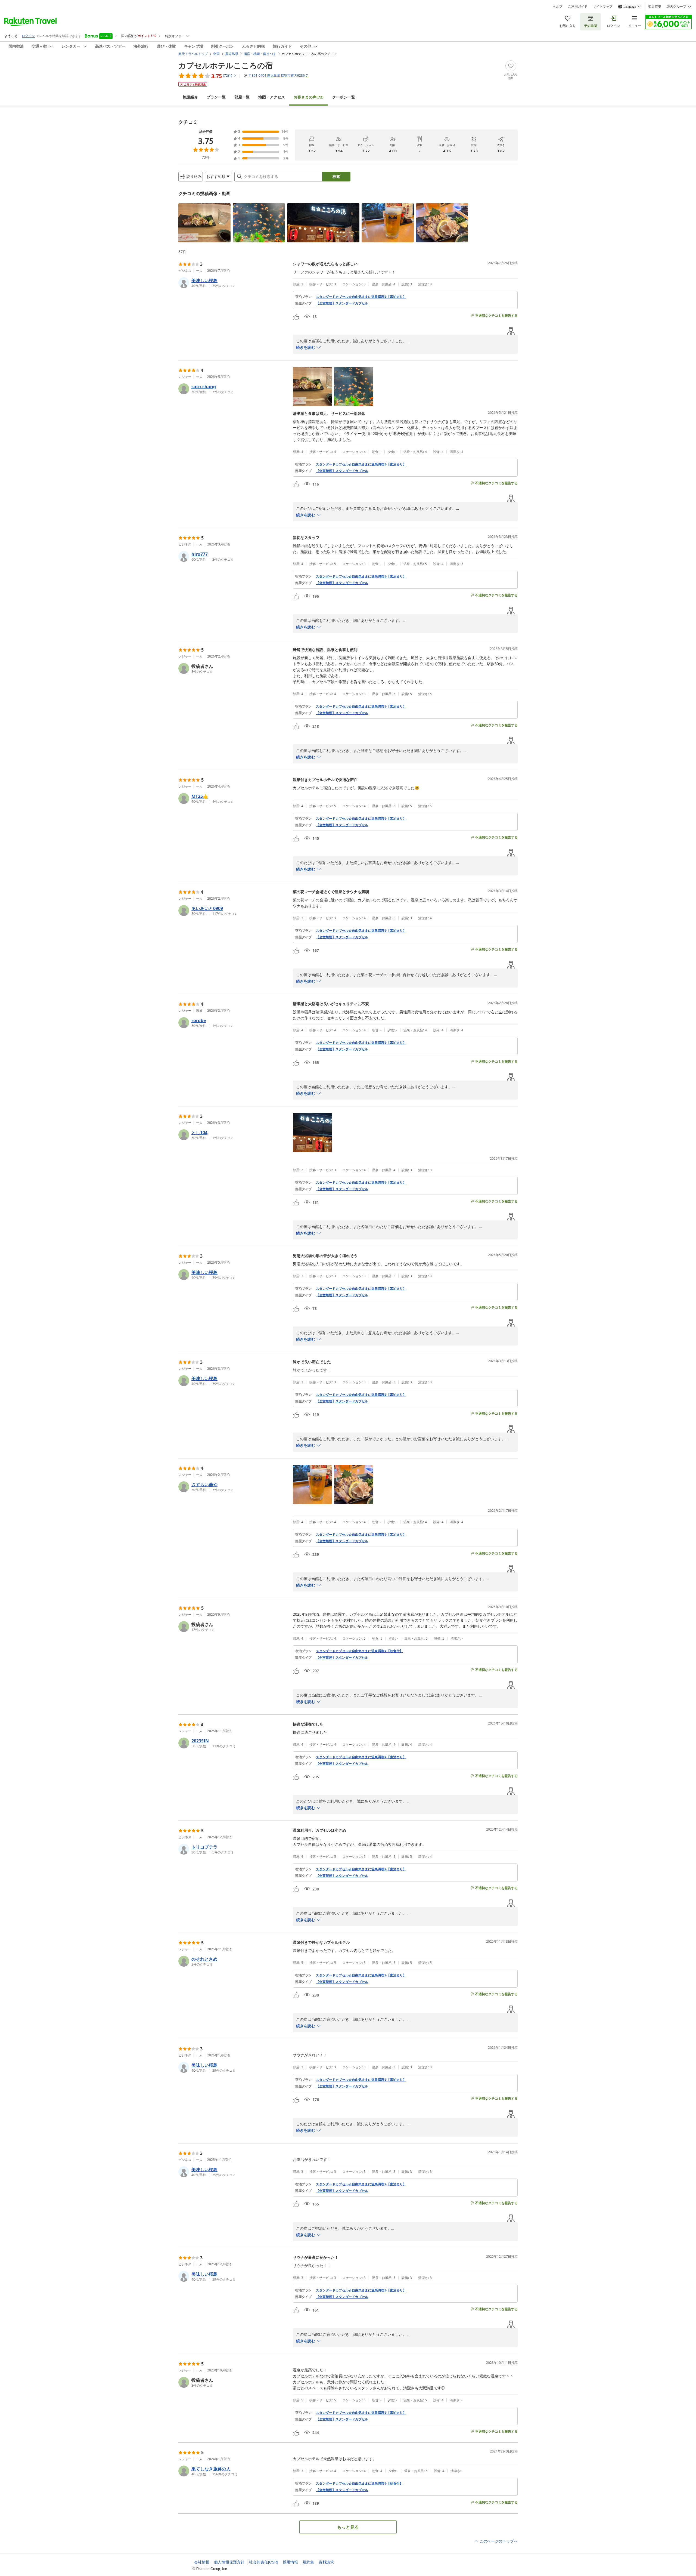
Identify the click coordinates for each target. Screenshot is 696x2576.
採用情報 (290, 2562)
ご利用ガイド (578, 7)
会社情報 (202, 2562)
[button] (204, 223)
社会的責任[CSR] (264, 2562)
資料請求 (326, 2562)
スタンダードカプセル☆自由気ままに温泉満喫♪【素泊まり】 (361, 297)
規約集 (308, 2562)
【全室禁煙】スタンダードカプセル (342, 303)
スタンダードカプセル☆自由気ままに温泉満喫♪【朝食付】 (359, 1651)
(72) (309, 97)
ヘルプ (558, 7)
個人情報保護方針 (229, 2562)
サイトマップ (603, 7)
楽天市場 (655, 7)
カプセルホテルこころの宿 (226, 65)
